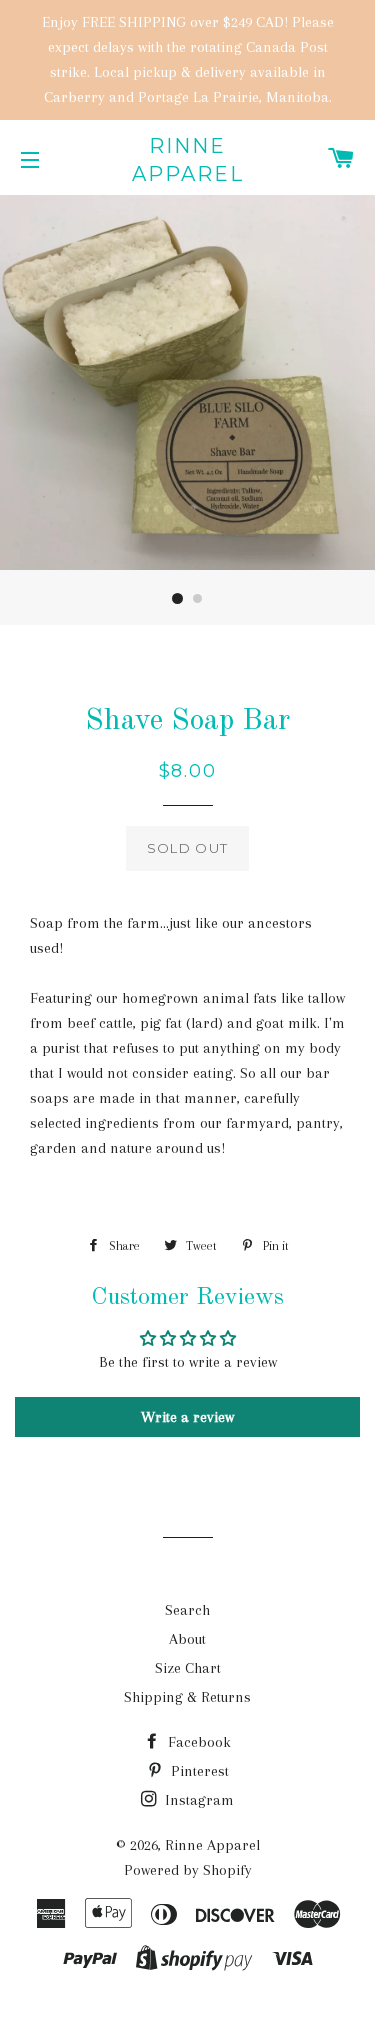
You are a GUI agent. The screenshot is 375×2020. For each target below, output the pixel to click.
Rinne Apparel (188, 160)
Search (187, 1610)
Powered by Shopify (188, 1870)
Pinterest (198, 1771)
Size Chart (188, 1668)
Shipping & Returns (187, 1697)
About (187, 1639)
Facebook (197, 1742)
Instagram (197, 1800)
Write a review (187, 1417)
